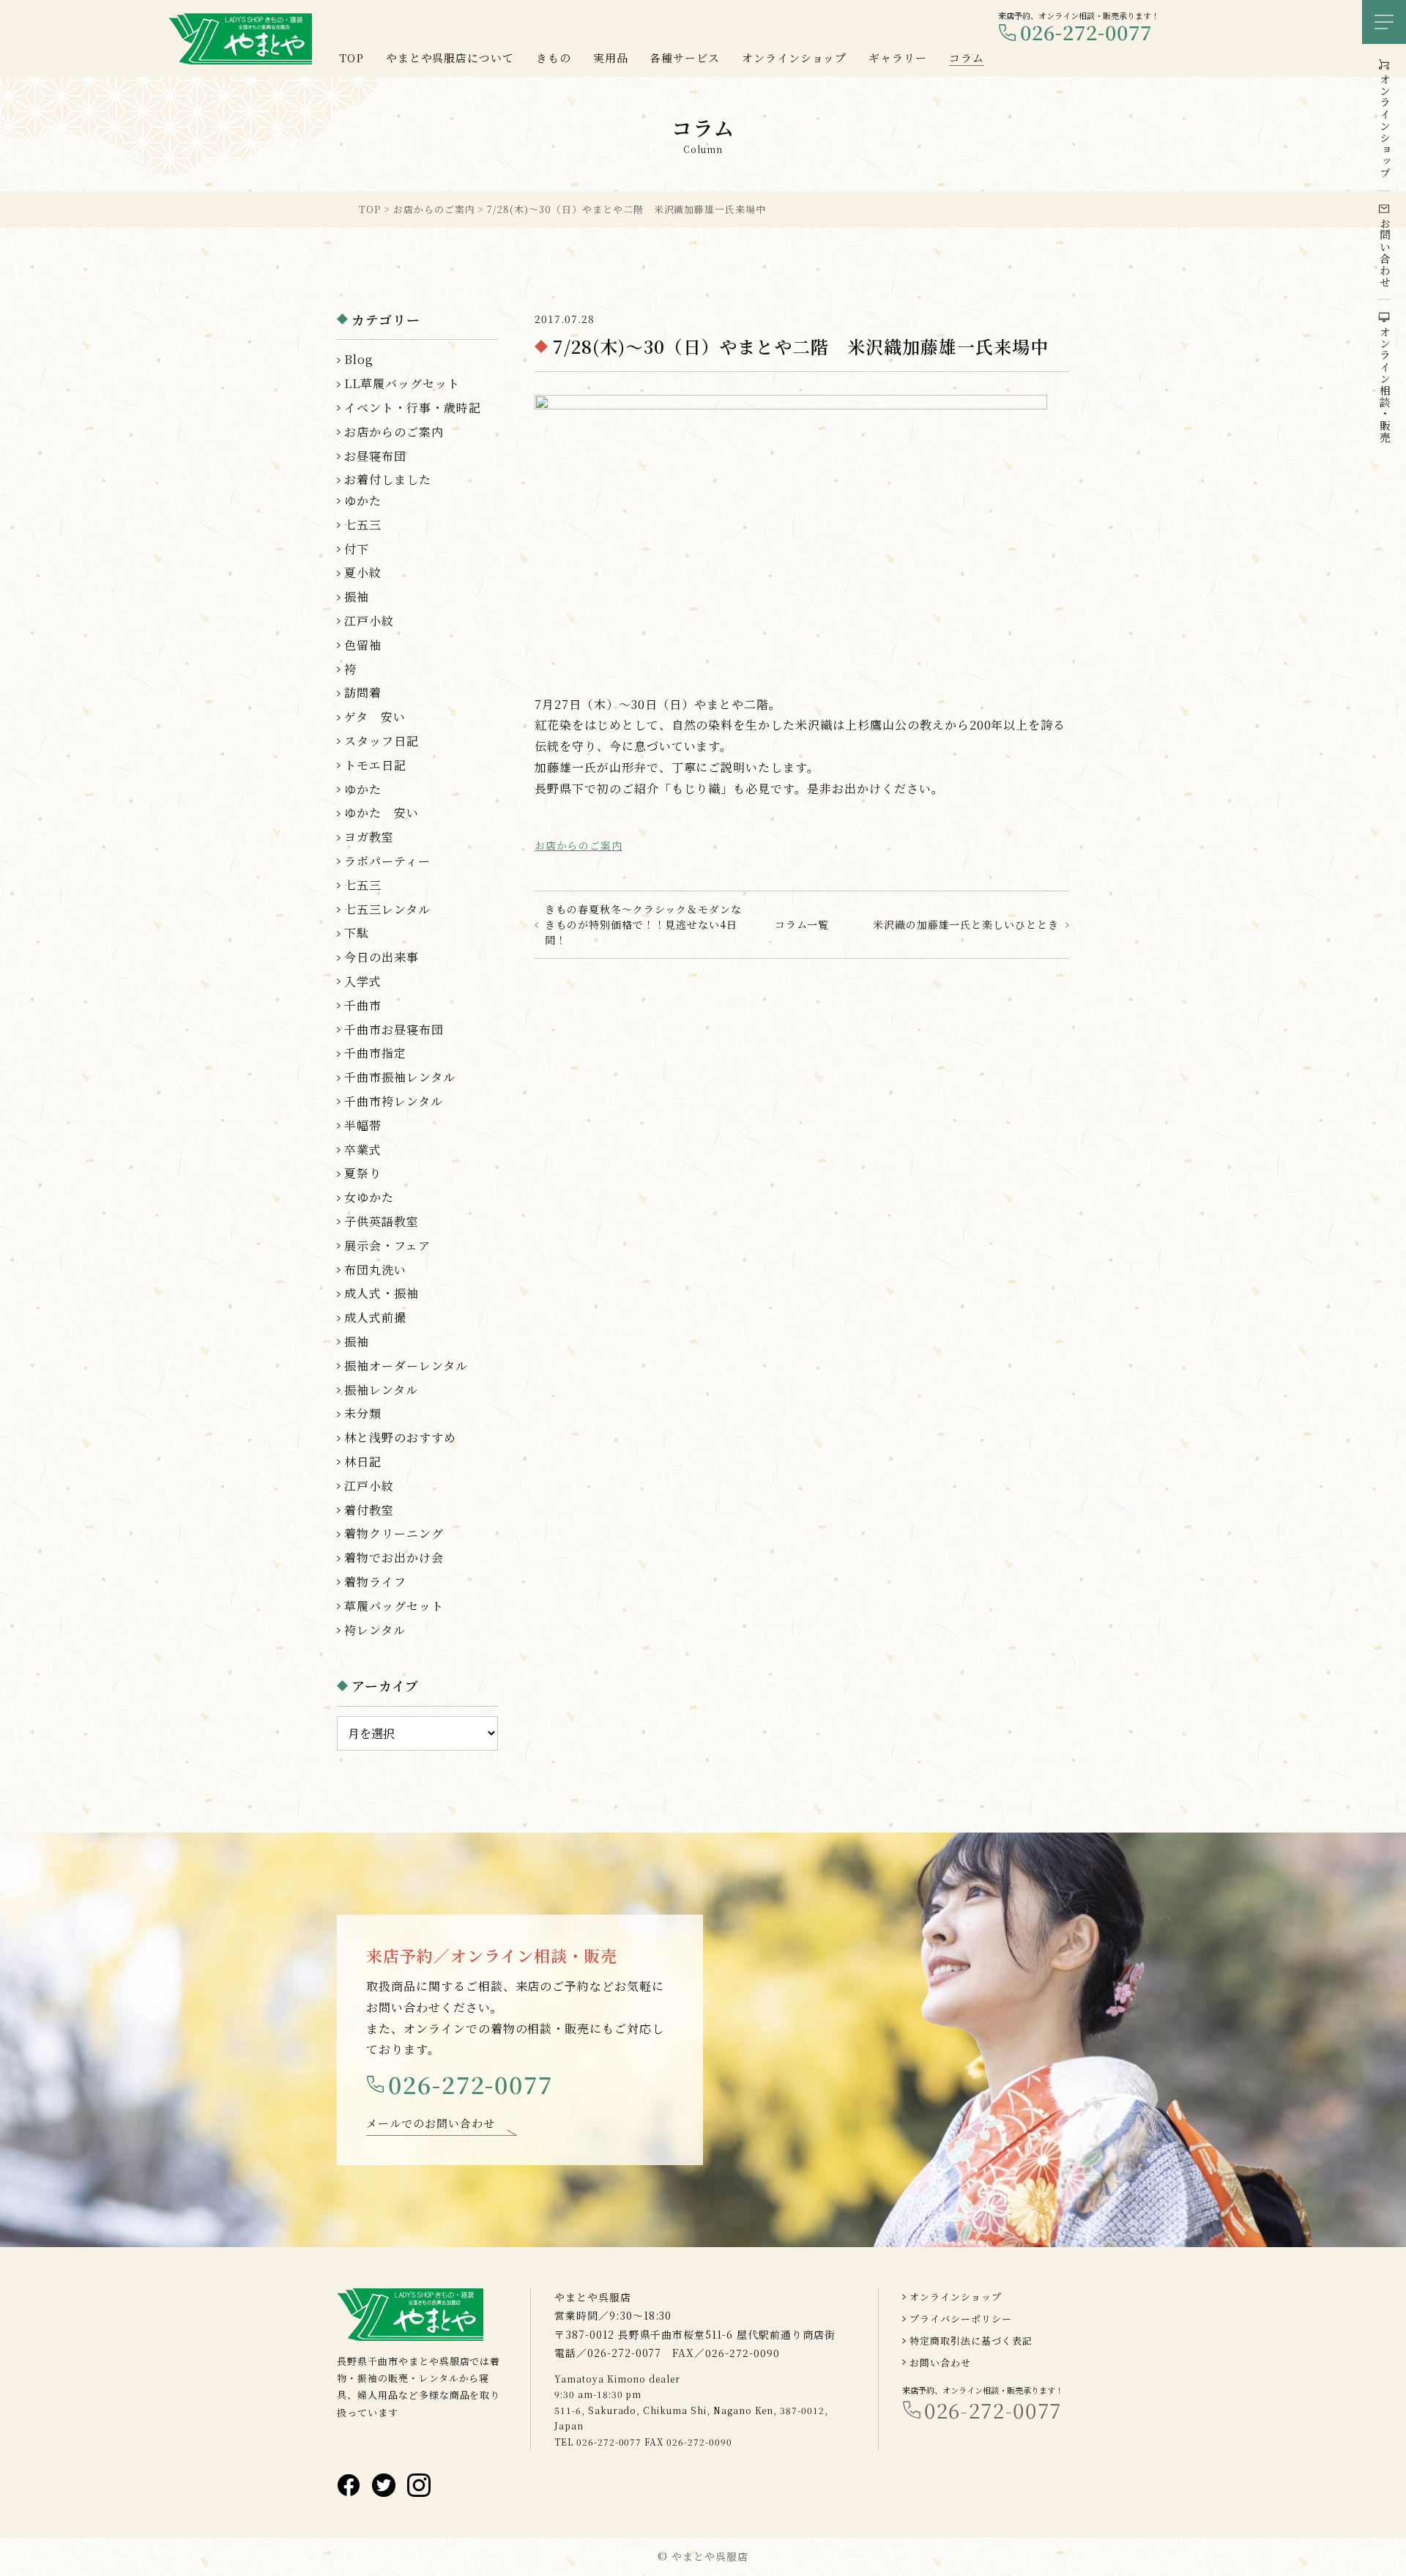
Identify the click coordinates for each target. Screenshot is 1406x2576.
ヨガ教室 (369, 837)
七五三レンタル (387, 909)
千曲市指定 (375, 1053)
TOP (351, 57)
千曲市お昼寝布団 (394, 1029)
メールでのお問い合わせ (431, 2123)
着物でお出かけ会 (394, 1558)
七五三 (363, 525)
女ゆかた (369, 1197)
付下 (357, 549)
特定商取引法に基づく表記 (971, 2341)
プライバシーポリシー (961, 2319)
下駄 (357, 933)
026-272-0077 (1086, 33)
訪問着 (363, 693)
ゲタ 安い (375, 717)
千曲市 (363, 1005)
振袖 (357, 597)
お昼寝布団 (375, 456)
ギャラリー (898, 57)
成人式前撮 (375, 1317)
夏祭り (363, 1173)
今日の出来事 (382, 957)
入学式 (363, 981)
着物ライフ (375, 1582)
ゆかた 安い (382, 813)
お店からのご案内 (579, 845)
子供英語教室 (382, 1221)
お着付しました (388, 479)
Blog (359, 359)
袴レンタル (375, 1630)
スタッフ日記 (382, 741)
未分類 (363, 1413)
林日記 (363, 1462)
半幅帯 (363, 1125)
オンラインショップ (956, 2297)
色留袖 (363, 645)
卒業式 (363, 1150)
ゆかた (363, 501)
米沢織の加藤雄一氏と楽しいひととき (966, 924)
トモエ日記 (375, 765)
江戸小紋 (369, 621)
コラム (967, 57)
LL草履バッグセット (402, 383)
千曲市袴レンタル (394, 1101)
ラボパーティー (387, 861)
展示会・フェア (387, 1246)
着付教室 (369, 1510)
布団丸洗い (375, 1270)
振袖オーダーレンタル (406, 1366)
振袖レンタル (381, 1390)
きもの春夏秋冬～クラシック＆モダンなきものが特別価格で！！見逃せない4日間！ (643, 924)
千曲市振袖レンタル (400, 1077)
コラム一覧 (802, 924)
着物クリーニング (394, 1533)
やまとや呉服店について (450, 57)
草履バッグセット (394, 1606)
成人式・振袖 (382, 1293)
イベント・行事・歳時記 (413, 408)
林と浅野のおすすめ (400, 1437)
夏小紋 (363, 572)
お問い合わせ (940, 2362)
